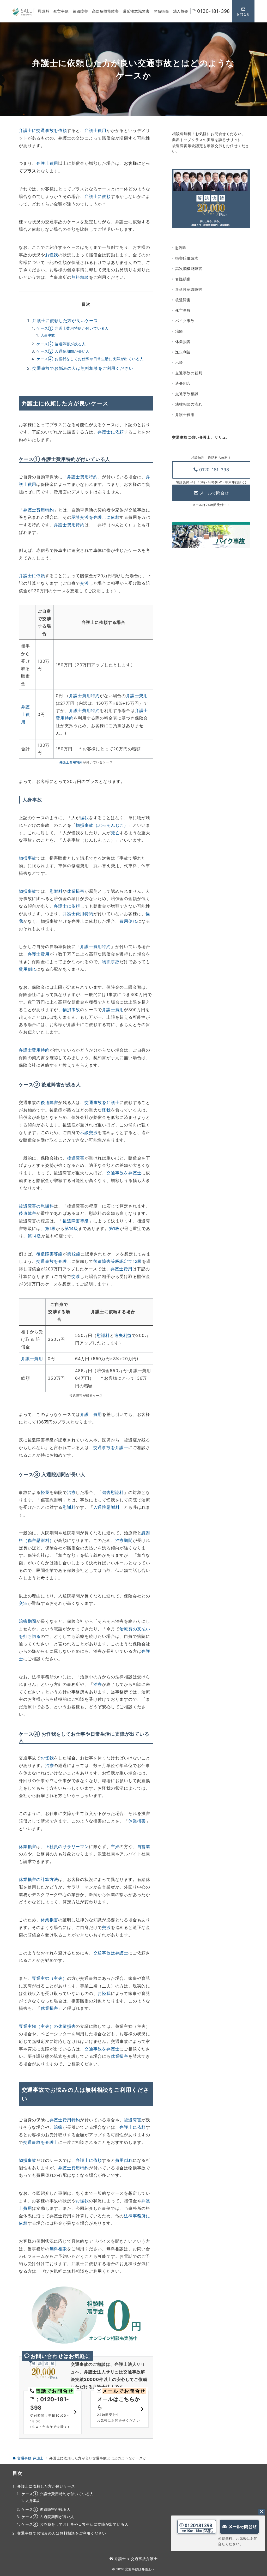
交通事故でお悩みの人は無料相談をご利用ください (83, 368)
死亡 (115, 833)
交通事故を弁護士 (102, 1102)
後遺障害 (49, 1102)
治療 (71, 1492)
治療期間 (124, 1540)
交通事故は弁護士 (111, 1953)
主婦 (115, 1847)
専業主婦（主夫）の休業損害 (47, 2026)
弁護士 (120, 2559)
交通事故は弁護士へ (140, 2569)
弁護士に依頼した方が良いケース (65, 321)
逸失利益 (123, 1335)
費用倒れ (128, 921)
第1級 (50, 1228)
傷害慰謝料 (113, 1492)
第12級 (74, 1254)
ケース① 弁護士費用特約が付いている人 (73, 328)
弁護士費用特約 (82, 477)
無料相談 (80, 277)
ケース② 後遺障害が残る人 (61, 344)
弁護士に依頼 (98, 196)
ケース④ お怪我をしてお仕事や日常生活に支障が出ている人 (90, 359)
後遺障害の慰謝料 (36, 1206)
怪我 (84, 818)
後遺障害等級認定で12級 (118, 1261)
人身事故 (48, 335)
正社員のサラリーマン (67, 1847)
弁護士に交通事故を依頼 (43, 130)
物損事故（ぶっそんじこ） (102, 825)
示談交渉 (89, 1132)
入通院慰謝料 (107, 1507)
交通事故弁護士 (144, 2559)
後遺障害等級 (76, 1221)
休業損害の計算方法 (38, 1879)
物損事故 (28, 858)
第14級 (71, 1228)
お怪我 (52, 255)
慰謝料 (56, 891)
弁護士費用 (95, 130)
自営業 (144, 1847)
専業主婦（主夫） (49, 1978)
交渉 (84, 583)
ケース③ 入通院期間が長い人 (63, 351)
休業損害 (76, 891)
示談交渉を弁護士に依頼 (96, 517)
